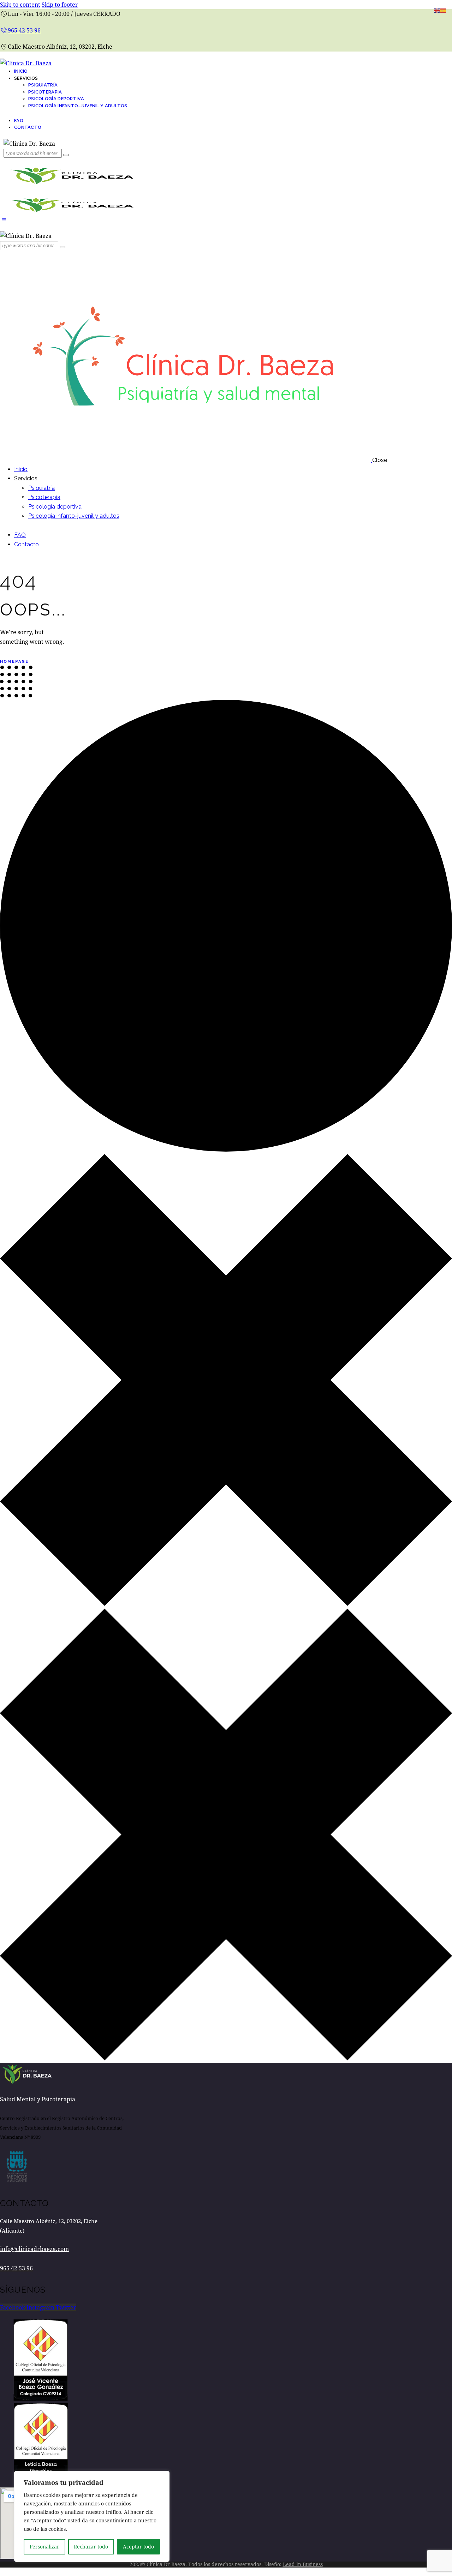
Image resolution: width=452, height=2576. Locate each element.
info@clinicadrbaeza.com (34, 2249)
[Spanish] (444, 10)
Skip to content (20, 4)
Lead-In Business (303, 2564)
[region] (92, 2516)
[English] (437, 10)
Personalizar (44, 2547)
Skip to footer (60, 4)
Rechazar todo (91, 2547)
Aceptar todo (138, 2547)
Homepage (14, 662)
